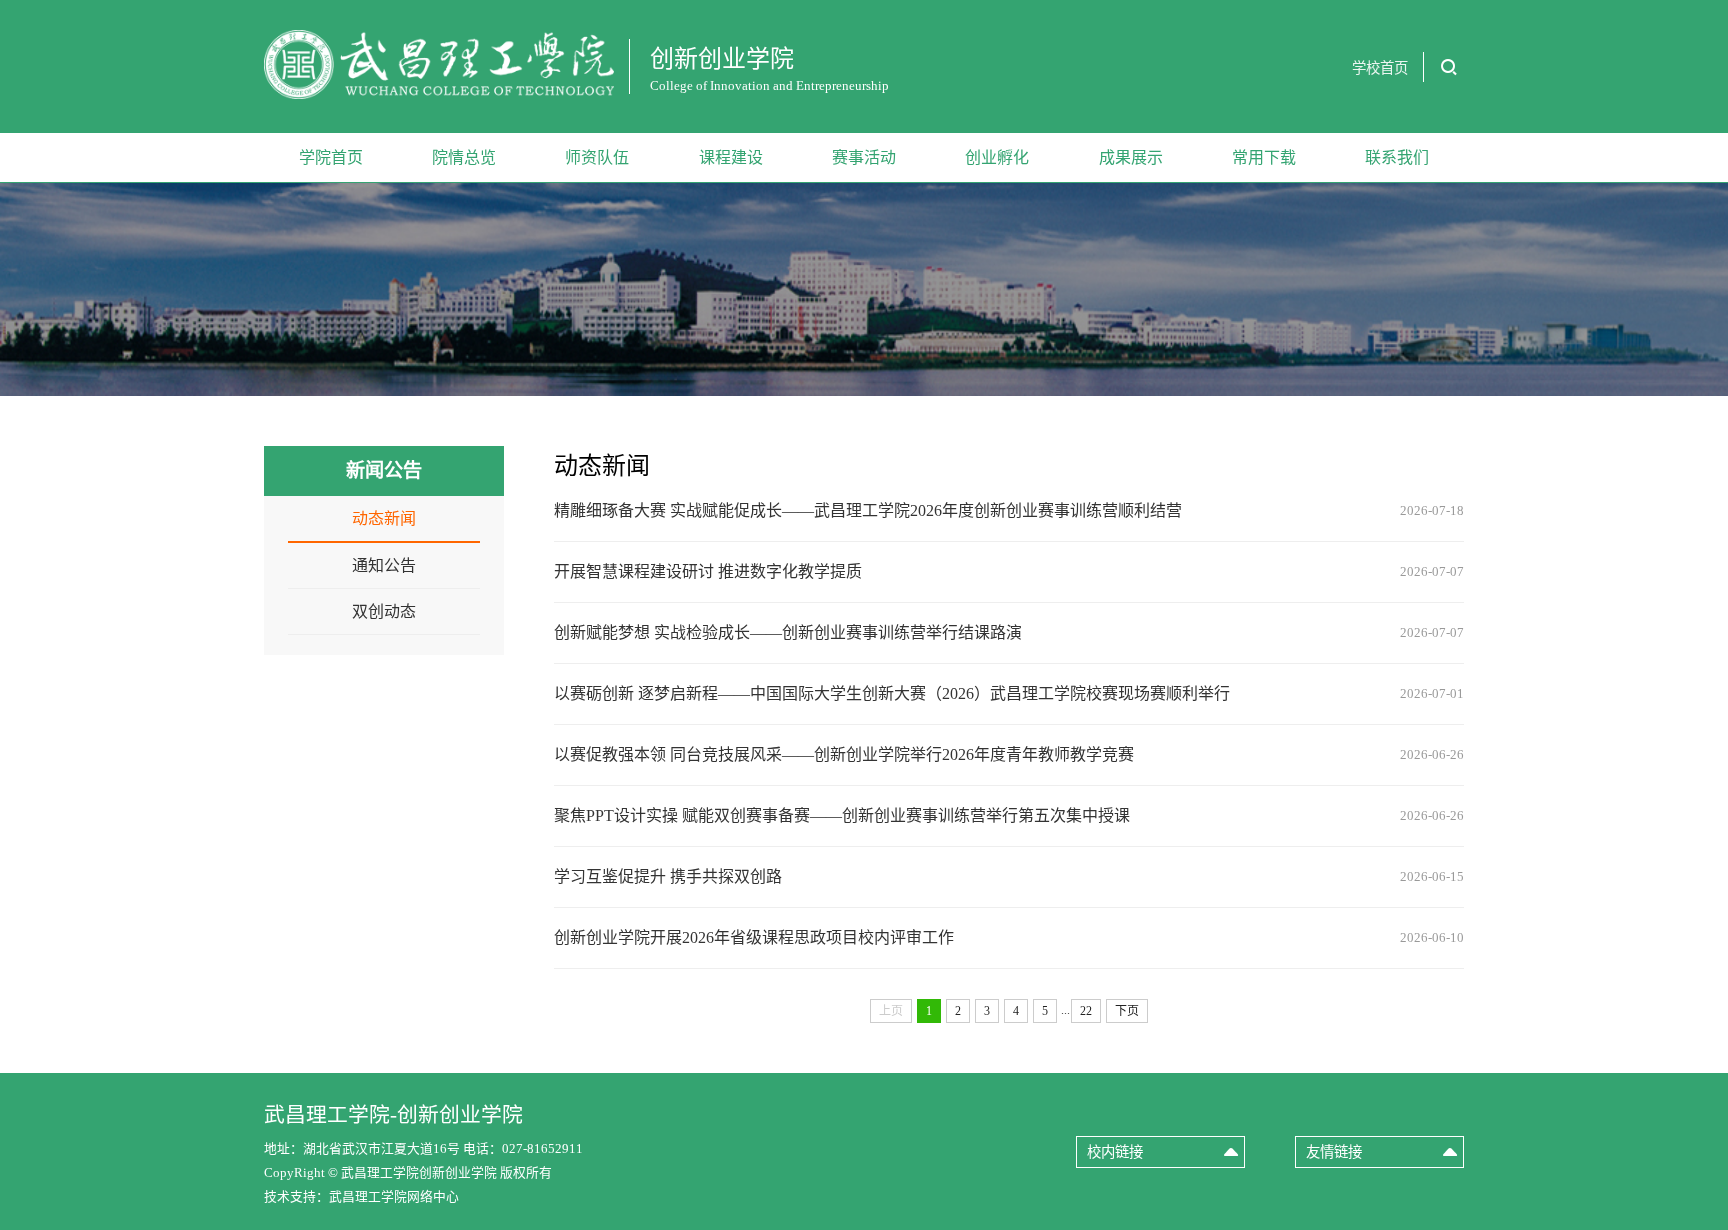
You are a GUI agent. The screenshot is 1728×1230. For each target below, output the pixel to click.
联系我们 (1397, 157)
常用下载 (1264, 157)
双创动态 (384, 611)
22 (1086, 1011)
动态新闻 (384, 518)
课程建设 (731, 157)
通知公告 (384, 565)
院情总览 (464, 157)
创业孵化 (997, 157)
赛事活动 (864, 157)
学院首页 (331, 157)
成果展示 (1131, 157)
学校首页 (1380, 68)
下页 (1127, 1011)
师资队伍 (597, 157)
